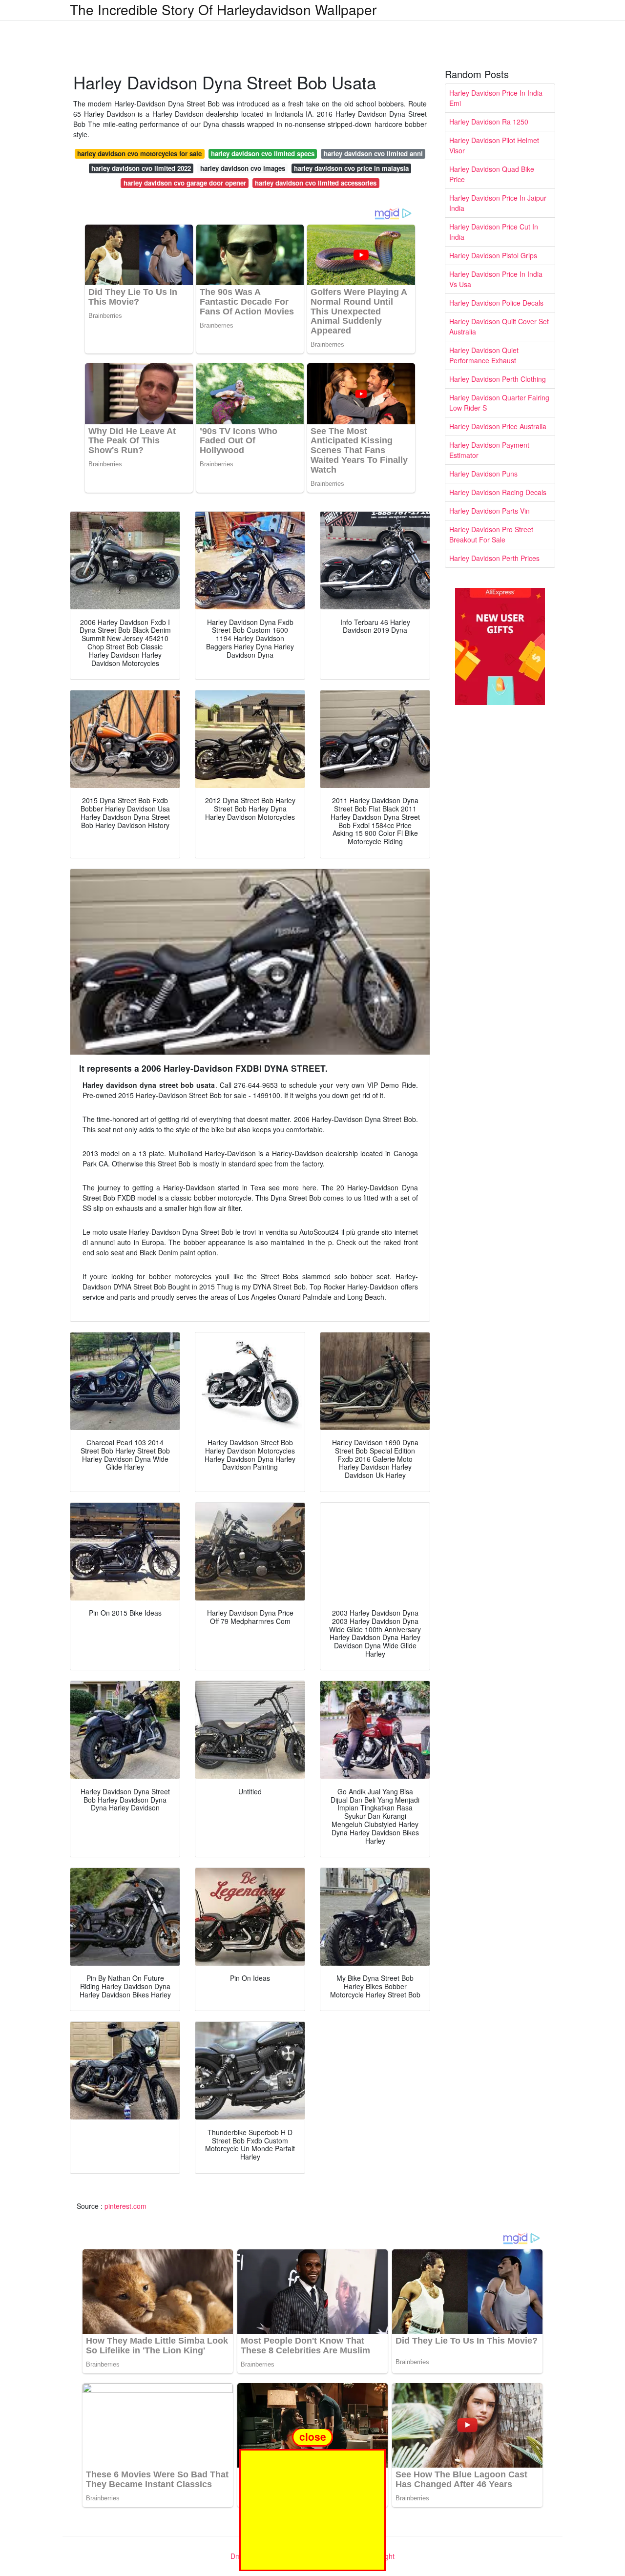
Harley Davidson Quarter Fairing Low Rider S (499, 403)
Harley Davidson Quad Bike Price (492, 174)
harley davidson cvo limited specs (263, 154)
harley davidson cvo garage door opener (185, 183)
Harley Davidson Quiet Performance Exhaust (484, 355)
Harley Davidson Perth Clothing (498, 379)
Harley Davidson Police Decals (496, 303)
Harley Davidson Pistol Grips (493, 255)
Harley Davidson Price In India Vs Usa (496, 279)
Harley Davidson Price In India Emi (496, 98)
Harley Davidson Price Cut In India (494, 232)
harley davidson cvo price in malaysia (351, 168)
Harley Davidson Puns (483, 474)
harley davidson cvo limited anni (373, 154)
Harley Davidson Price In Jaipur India (498, 203)
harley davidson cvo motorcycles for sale (139, 154)
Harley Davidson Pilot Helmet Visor (494, 145)
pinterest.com (125, 2206)
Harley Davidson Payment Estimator (489, 450)
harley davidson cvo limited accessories (316, 183)
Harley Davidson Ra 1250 (489, 122)
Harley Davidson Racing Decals (498, 492)
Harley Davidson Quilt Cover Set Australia (499, 326)
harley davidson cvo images (243, 168)
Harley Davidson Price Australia (498, 426)
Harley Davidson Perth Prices (494, 558)
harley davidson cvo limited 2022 (141, 168)
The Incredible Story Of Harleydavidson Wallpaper (223, 9)
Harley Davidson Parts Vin (490, 511)
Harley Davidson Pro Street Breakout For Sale (491, 534)
